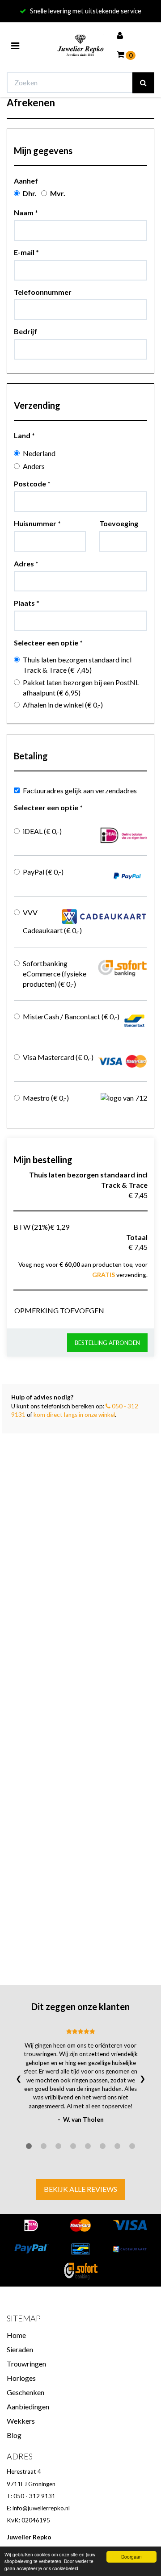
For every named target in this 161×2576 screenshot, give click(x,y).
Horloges (21, 2378)
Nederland (39, 453)
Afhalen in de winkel (63, 705)
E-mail (26, 252)
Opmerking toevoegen (59, 1310)
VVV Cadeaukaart (52, 921)
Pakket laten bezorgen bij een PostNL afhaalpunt (81, 687)
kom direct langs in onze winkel (74, 1415)
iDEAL (42, 831)
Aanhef (26, 181)
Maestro (46, 1098)
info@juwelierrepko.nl (41, 2508)
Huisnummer (37, 523)
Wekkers (21, 2421)
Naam (26, 212)
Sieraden (20, 2349)
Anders (34, 466)
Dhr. (30, 193)
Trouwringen (26, 2364)
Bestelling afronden (107, 1343)
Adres (26, 563)
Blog (14, 2435)
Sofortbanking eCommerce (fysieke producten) (55, 974)
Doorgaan (131, 2557)
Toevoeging (119, 523)
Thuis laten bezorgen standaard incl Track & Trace (77, 665)
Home (16, 2335)
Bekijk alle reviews (80, 2189)
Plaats (27, 603)
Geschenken (25, 2392)
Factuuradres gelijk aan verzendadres (80, 790)
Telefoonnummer (43, 292)
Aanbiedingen (28, 2406)
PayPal (43, 872)
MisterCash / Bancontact (71, 1016)
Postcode (32, 484)
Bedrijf (25, 331)
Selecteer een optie (48, 643)
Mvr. (58, 193)
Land (24, 435)
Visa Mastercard (58, 1057)
